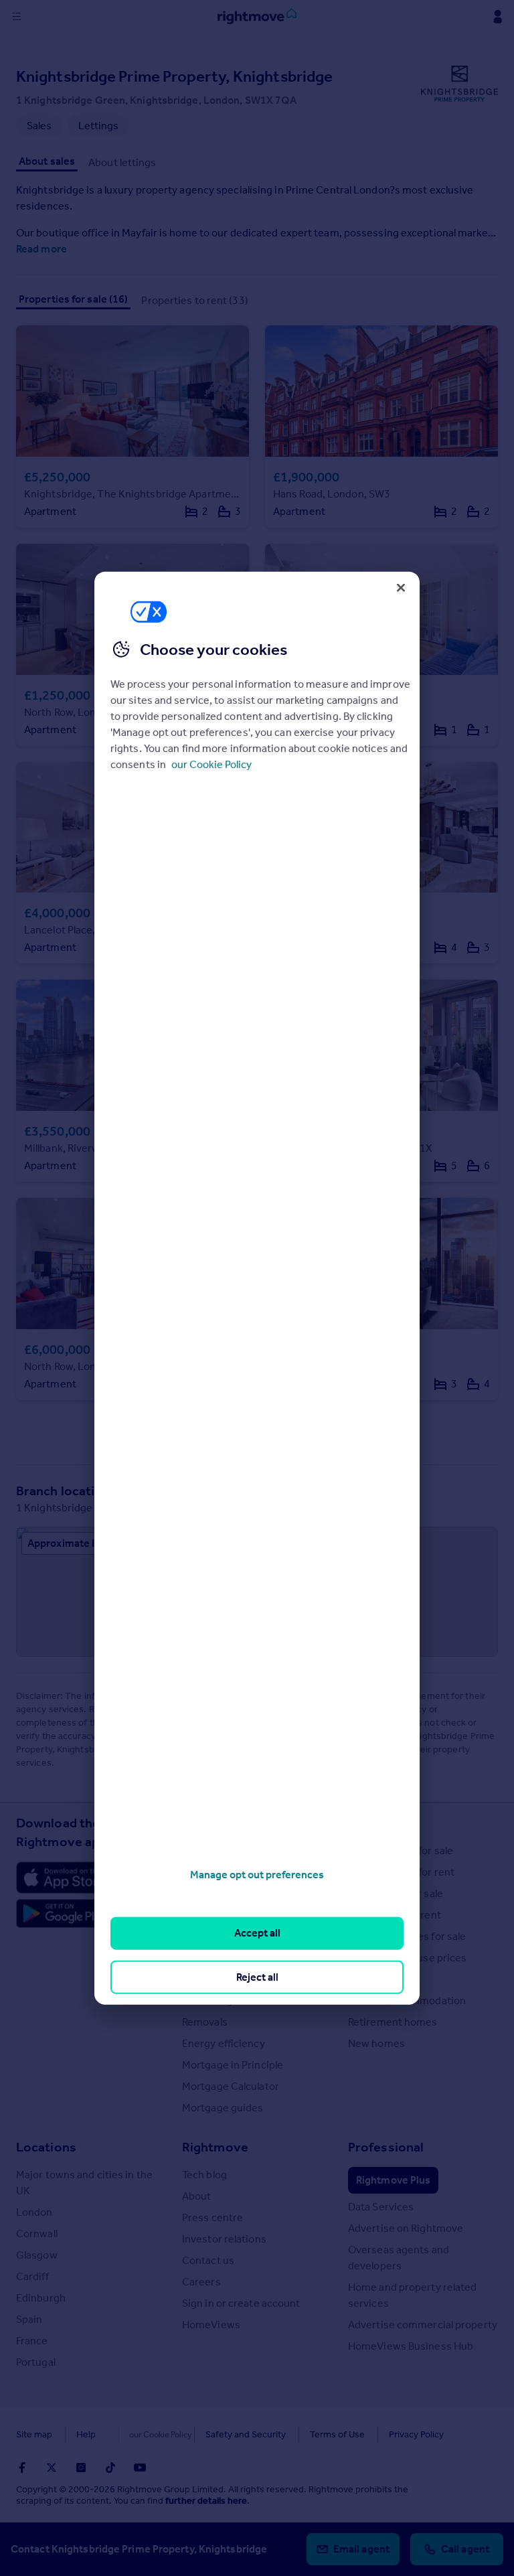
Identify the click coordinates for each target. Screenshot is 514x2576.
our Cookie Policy (211, 764)
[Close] (401, 587)
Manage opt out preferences (257, 1875)
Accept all (257, 1933)
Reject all (257, 1976)
